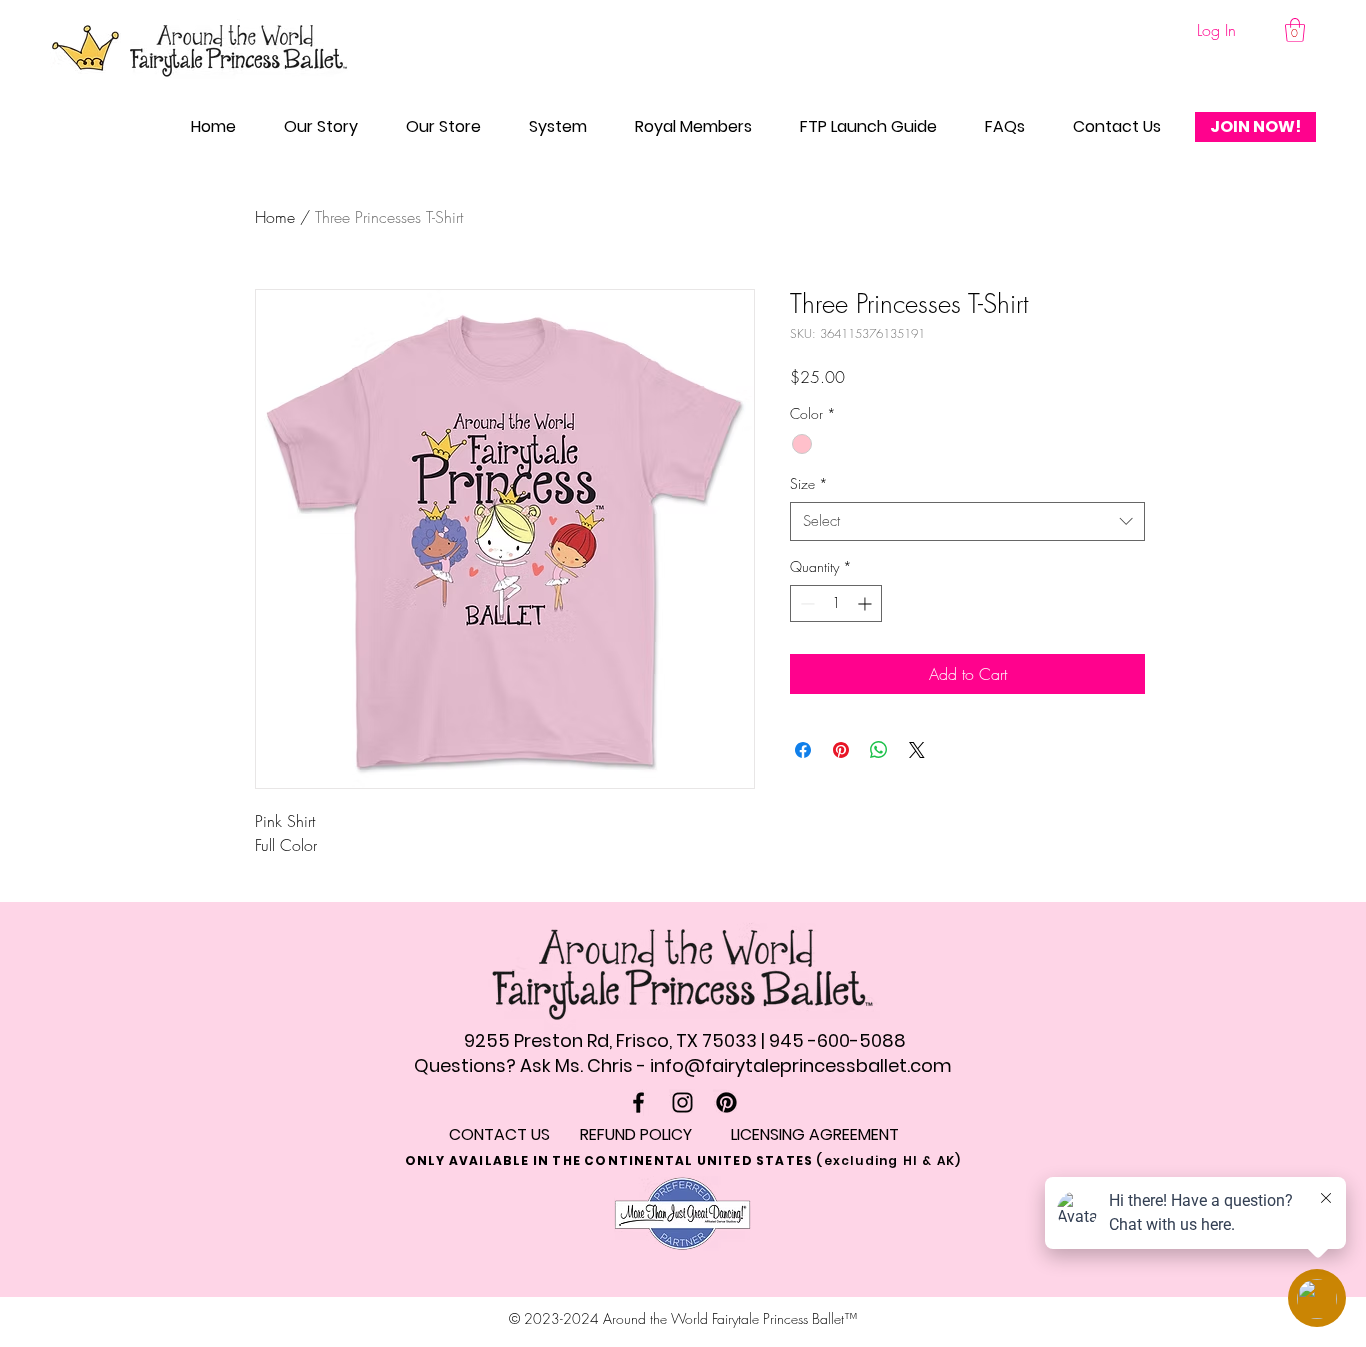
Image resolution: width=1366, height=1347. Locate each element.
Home (275, 217)
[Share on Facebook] (803, 750)
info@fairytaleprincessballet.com (801, 1065)
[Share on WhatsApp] (879, 750)
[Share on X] (917, 750)
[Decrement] (805, 603)
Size (809, 483)
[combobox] (967, 521)
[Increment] (866, 603)
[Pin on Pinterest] (841, 750)
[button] (1295, 30)
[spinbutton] (836, 603)
